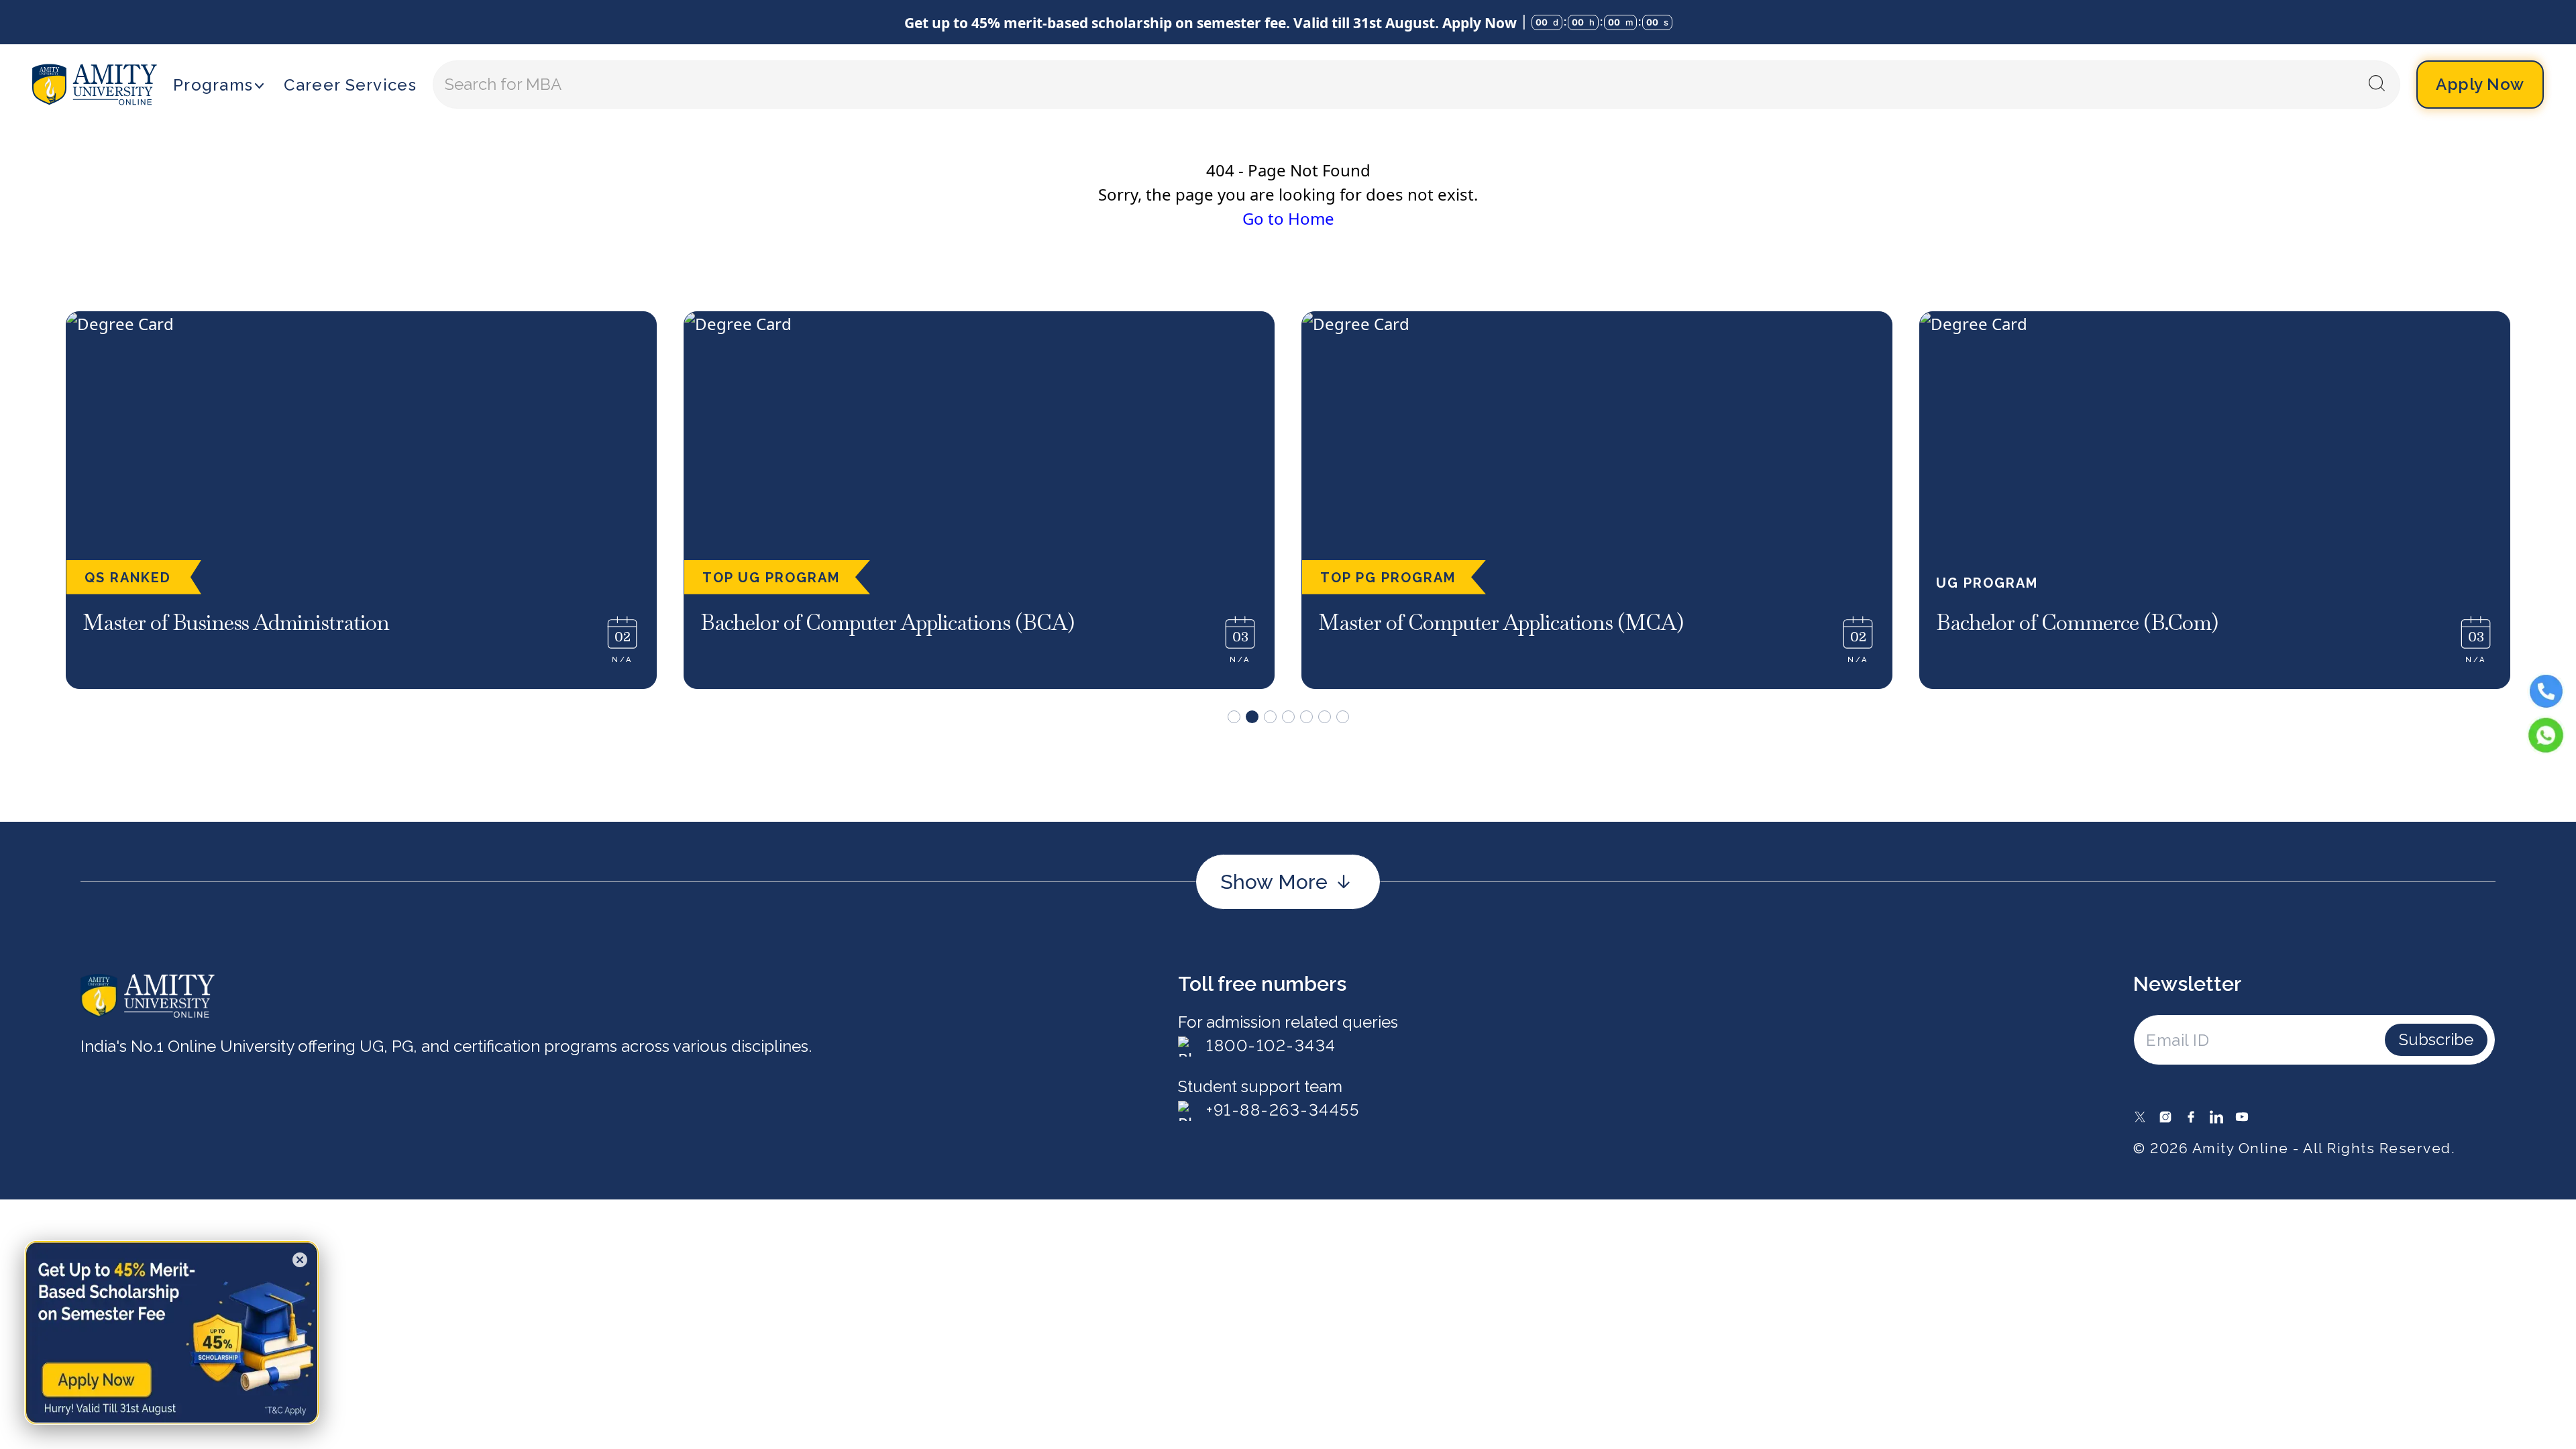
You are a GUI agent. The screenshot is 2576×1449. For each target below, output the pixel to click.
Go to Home (1288, 218)
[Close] (300, 1260)
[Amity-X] (2140, 1117)
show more (1274, 882)
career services (350, 85)
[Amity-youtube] (2242, 1117)
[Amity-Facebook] (2191, 1117)
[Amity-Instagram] (2165, 1117)
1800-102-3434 (1271, 1045)
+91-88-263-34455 (1283, 1110)
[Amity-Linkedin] (2216, 1117)
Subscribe (2436, 1039)
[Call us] (2546, 691)
